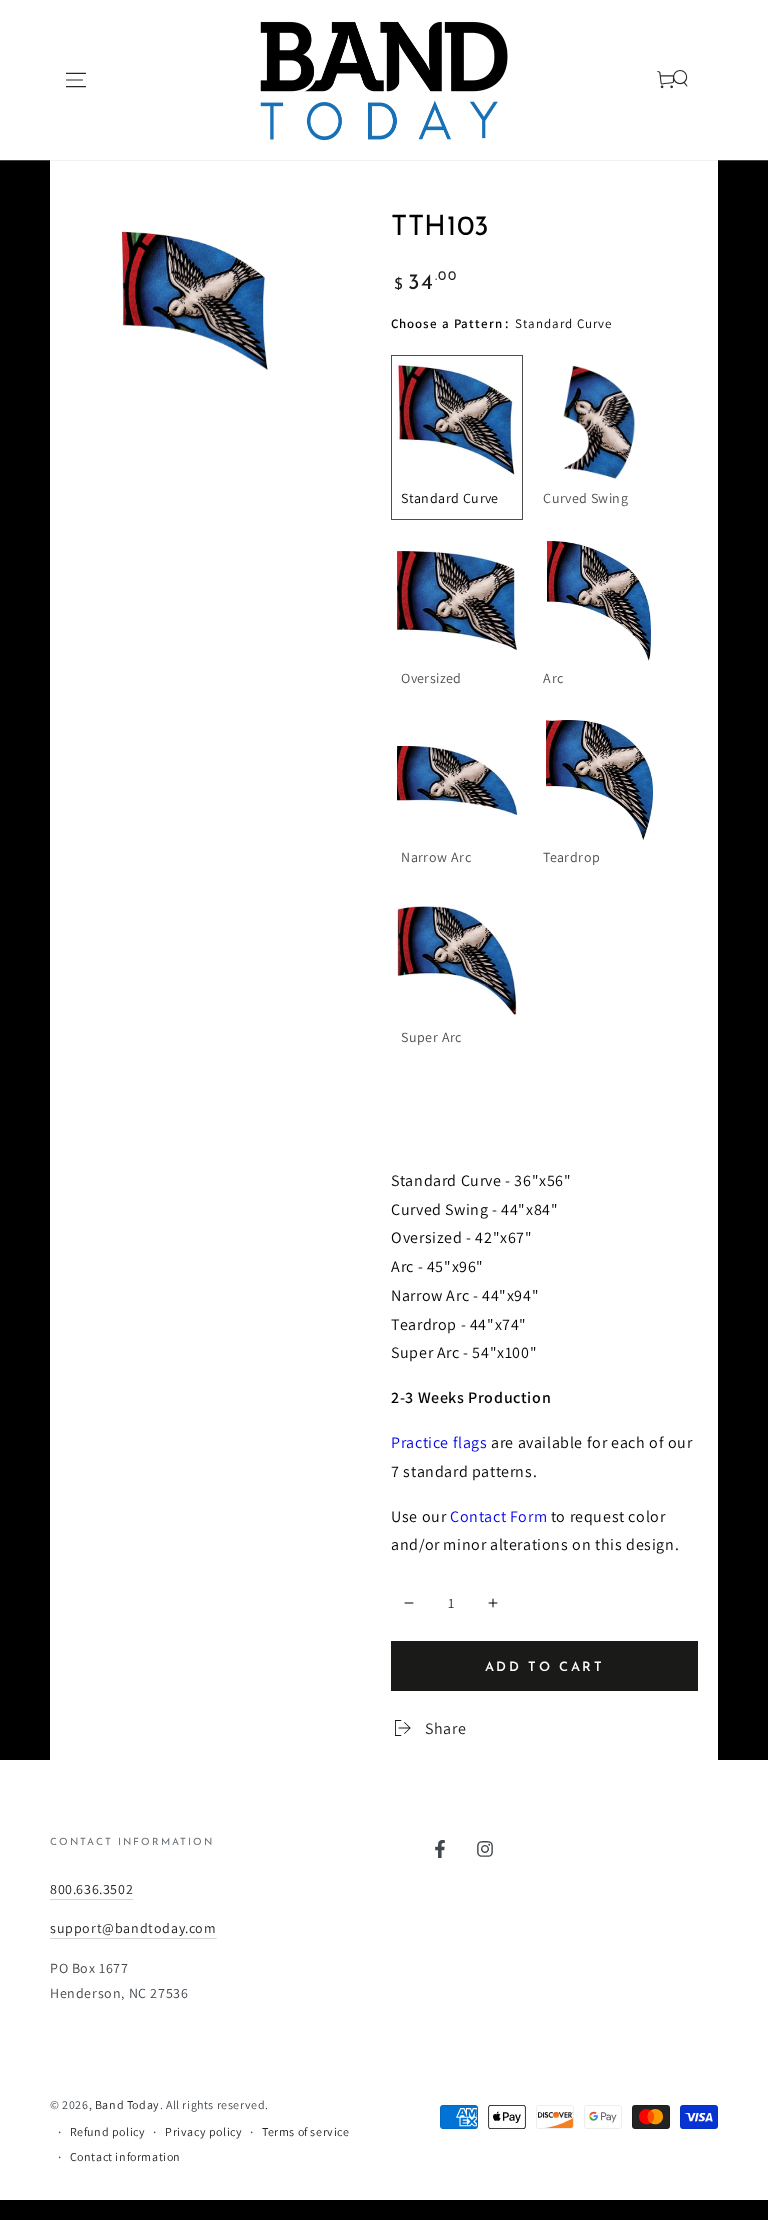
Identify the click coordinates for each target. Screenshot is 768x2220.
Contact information (125, 2156)
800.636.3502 (91, 1889)
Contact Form (498, 1516)
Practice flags (439, 1442)
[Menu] (76, 80)
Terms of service (306, 2131)
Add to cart (545, 1667)
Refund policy (108, 2131)
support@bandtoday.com (133, 1928)
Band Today (127, 2104)
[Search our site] (655, 80)
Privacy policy (203, 2131)
